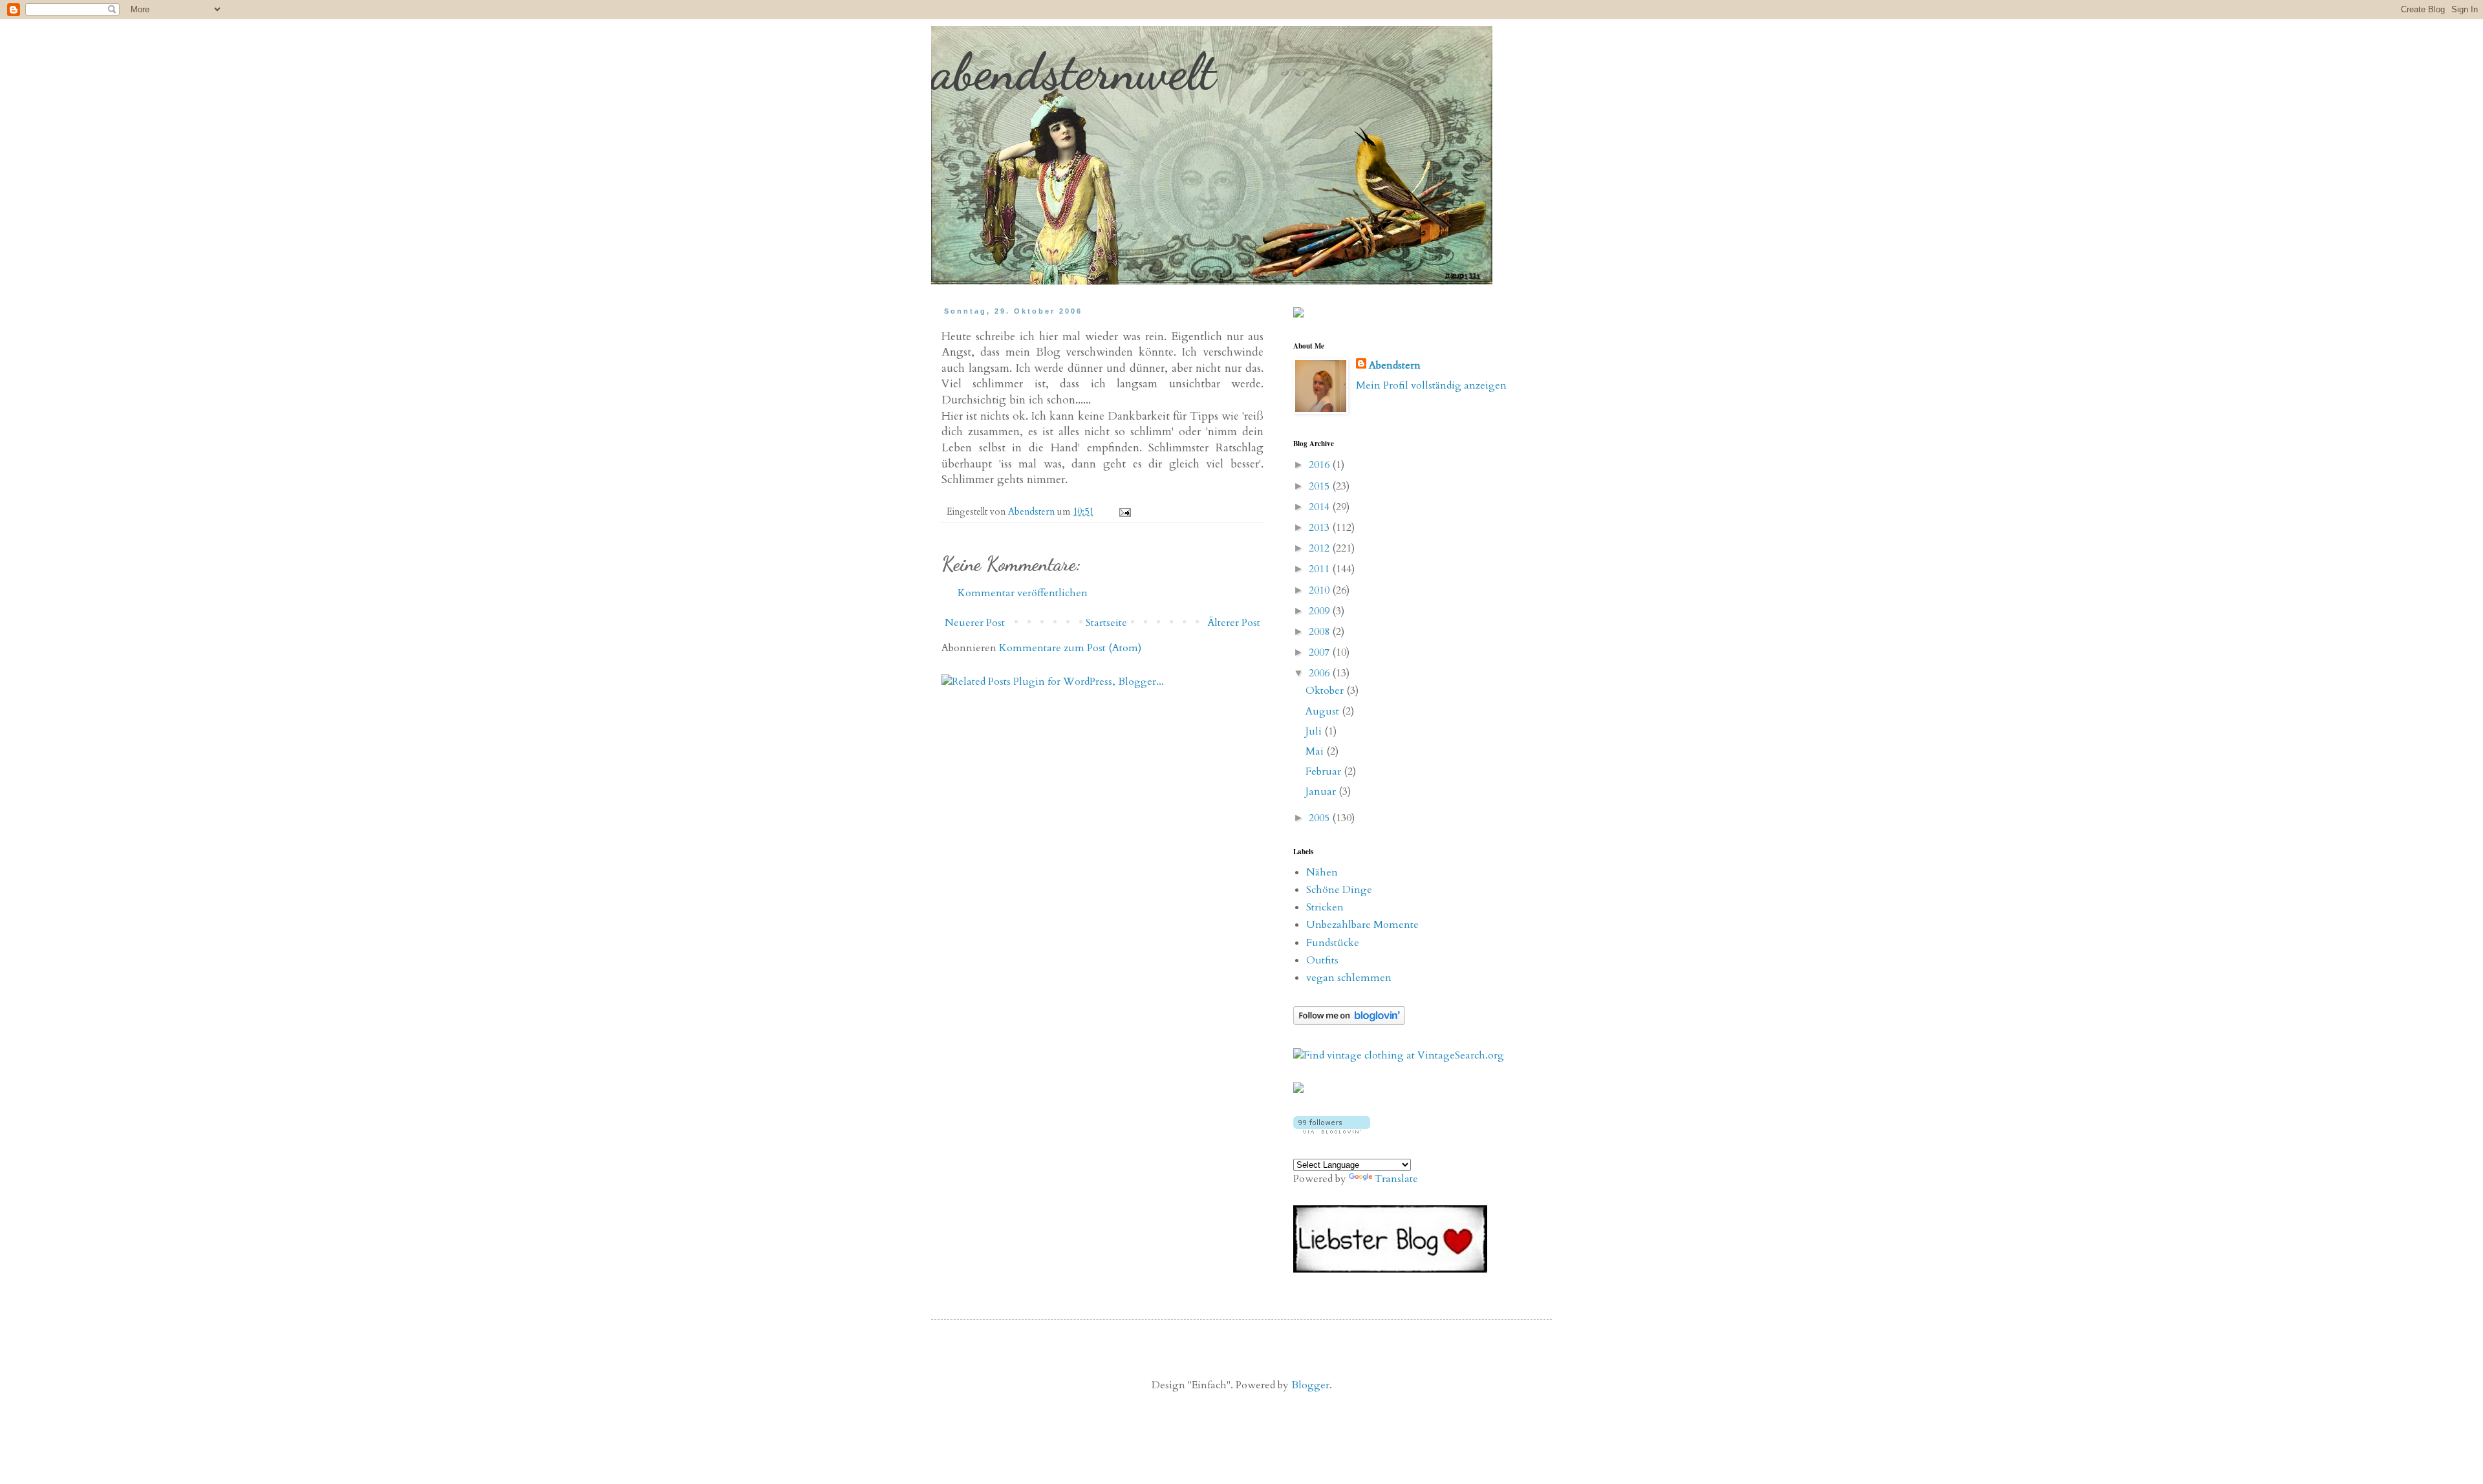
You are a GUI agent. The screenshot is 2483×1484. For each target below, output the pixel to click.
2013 (1320, 528)
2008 (1320, 632)
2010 (1320, 590)
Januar (1322, 791)
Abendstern (1395, 365)
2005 (1320, 818)
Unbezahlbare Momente (1362, 925)
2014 (1320, 507)
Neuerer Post (975, 623)
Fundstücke (1333, 943)
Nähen (1322, 872)
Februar (1325, 771)
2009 (1320, 611)
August (1324, 711)
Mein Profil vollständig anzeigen (1431, 385)
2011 (1320, 569)
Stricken (1325, 907)
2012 (1320, 548)
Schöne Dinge (1339, 890)
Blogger (1310, 1385)
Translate (1396, 1179)
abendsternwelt (1073, 71)
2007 (1320, 652)
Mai (1316, 751)
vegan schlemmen (1349, 978)
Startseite (1106, 623)
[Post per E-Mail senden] (1124, 512)
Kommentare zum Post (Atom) (1070, 648)
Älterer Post (1234, 623)
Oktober (1326, 691)
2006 (1320, 673)
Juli (1315, 731)
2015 (1320, 486)
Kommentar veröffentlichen (1023, 593)
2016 (1320, 465)
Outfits (1322, 960)
